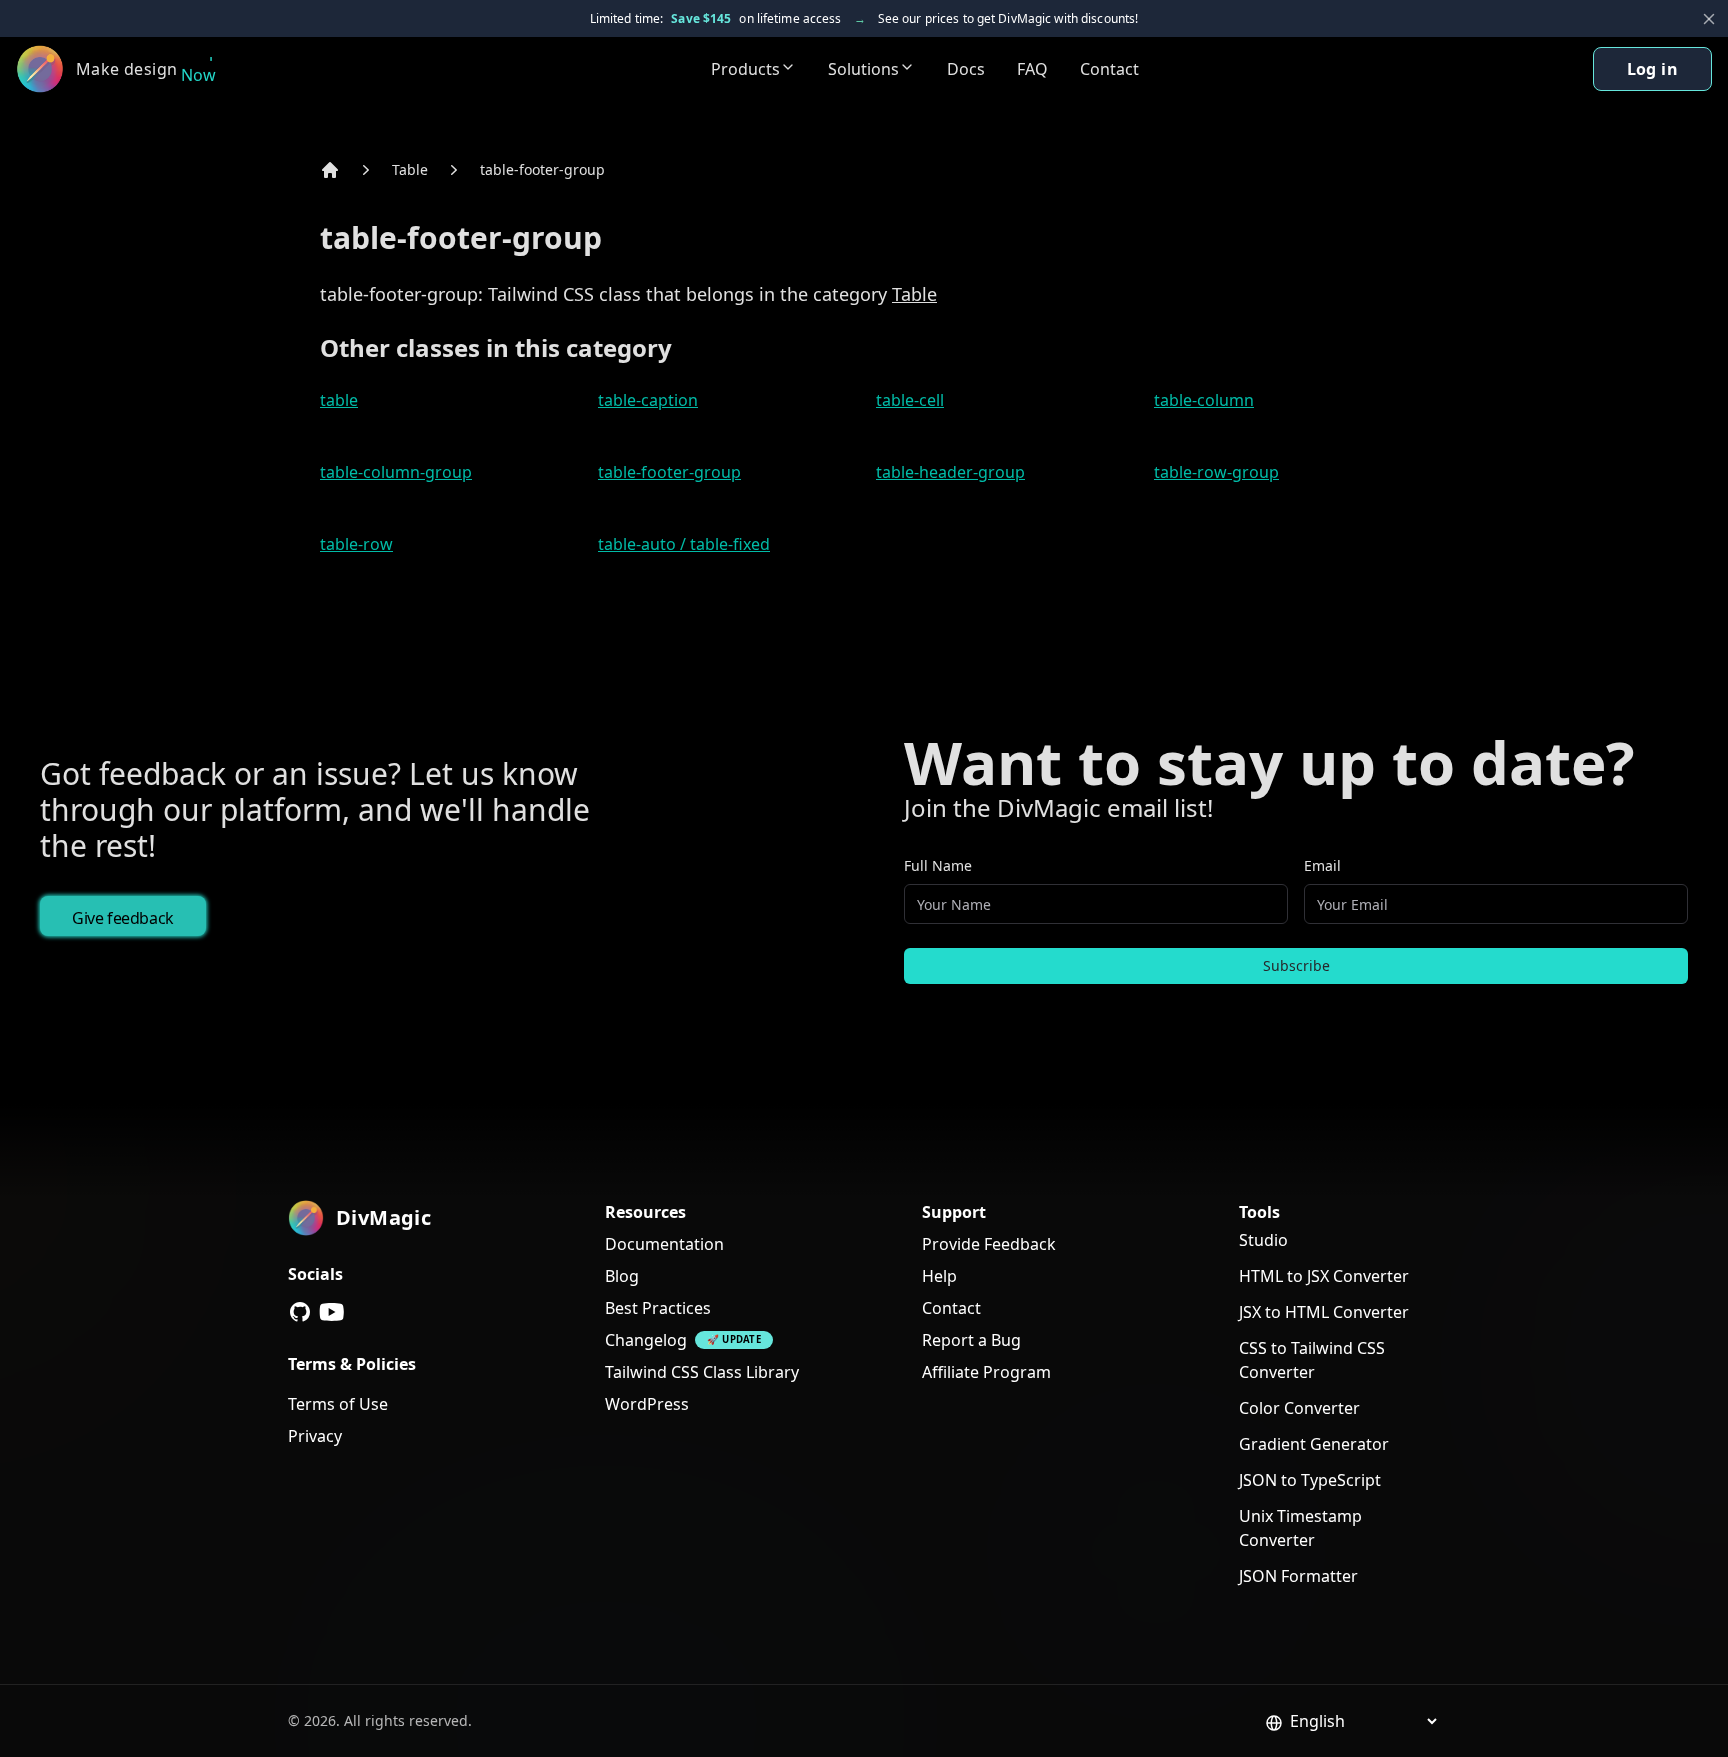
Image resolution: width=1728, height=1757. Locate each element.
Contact (1109, 69)
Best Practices (658, 1308)
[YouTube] (332, 1312)
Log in (1652, 69)
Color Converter (1299, 1408)
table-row (356, 544)
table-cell (910, 400)
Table (410, 169)
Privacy (315, 1436)
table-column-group (396, 472)
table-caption (648, 400)
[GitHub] (300, 1312)
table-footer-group (542, 169)
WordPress (647, 1404)
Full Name (938, 865)
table (339, 400)
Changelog (646, 1340)
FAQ (1032, 69)
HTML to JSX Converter (1324, 1276)
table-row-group (1216, 472)
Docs (966, 69)
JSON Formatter (1298, 1576)
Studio (1263, 1240)
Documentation (664, 1244)
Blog (622, 1276)
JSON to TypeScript (1310, 1480)
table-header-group (950, 472)
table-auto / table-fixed (684, 544)
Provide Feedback (989, 1244)
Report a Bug (971, 1340)
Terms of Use (338, 1404)
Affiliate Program (986, 1372)
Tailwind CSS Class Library (702, 1372)
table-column (1204, 400)
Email (1322, 865)
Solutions (863, 69)
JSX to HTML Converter (1324, 1312)
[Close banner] (1709, 19)
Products (745, 69)
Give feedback (123, 918)
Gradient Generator (1314, 1444)
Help (939, 1276)
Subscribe (1296, 965)
